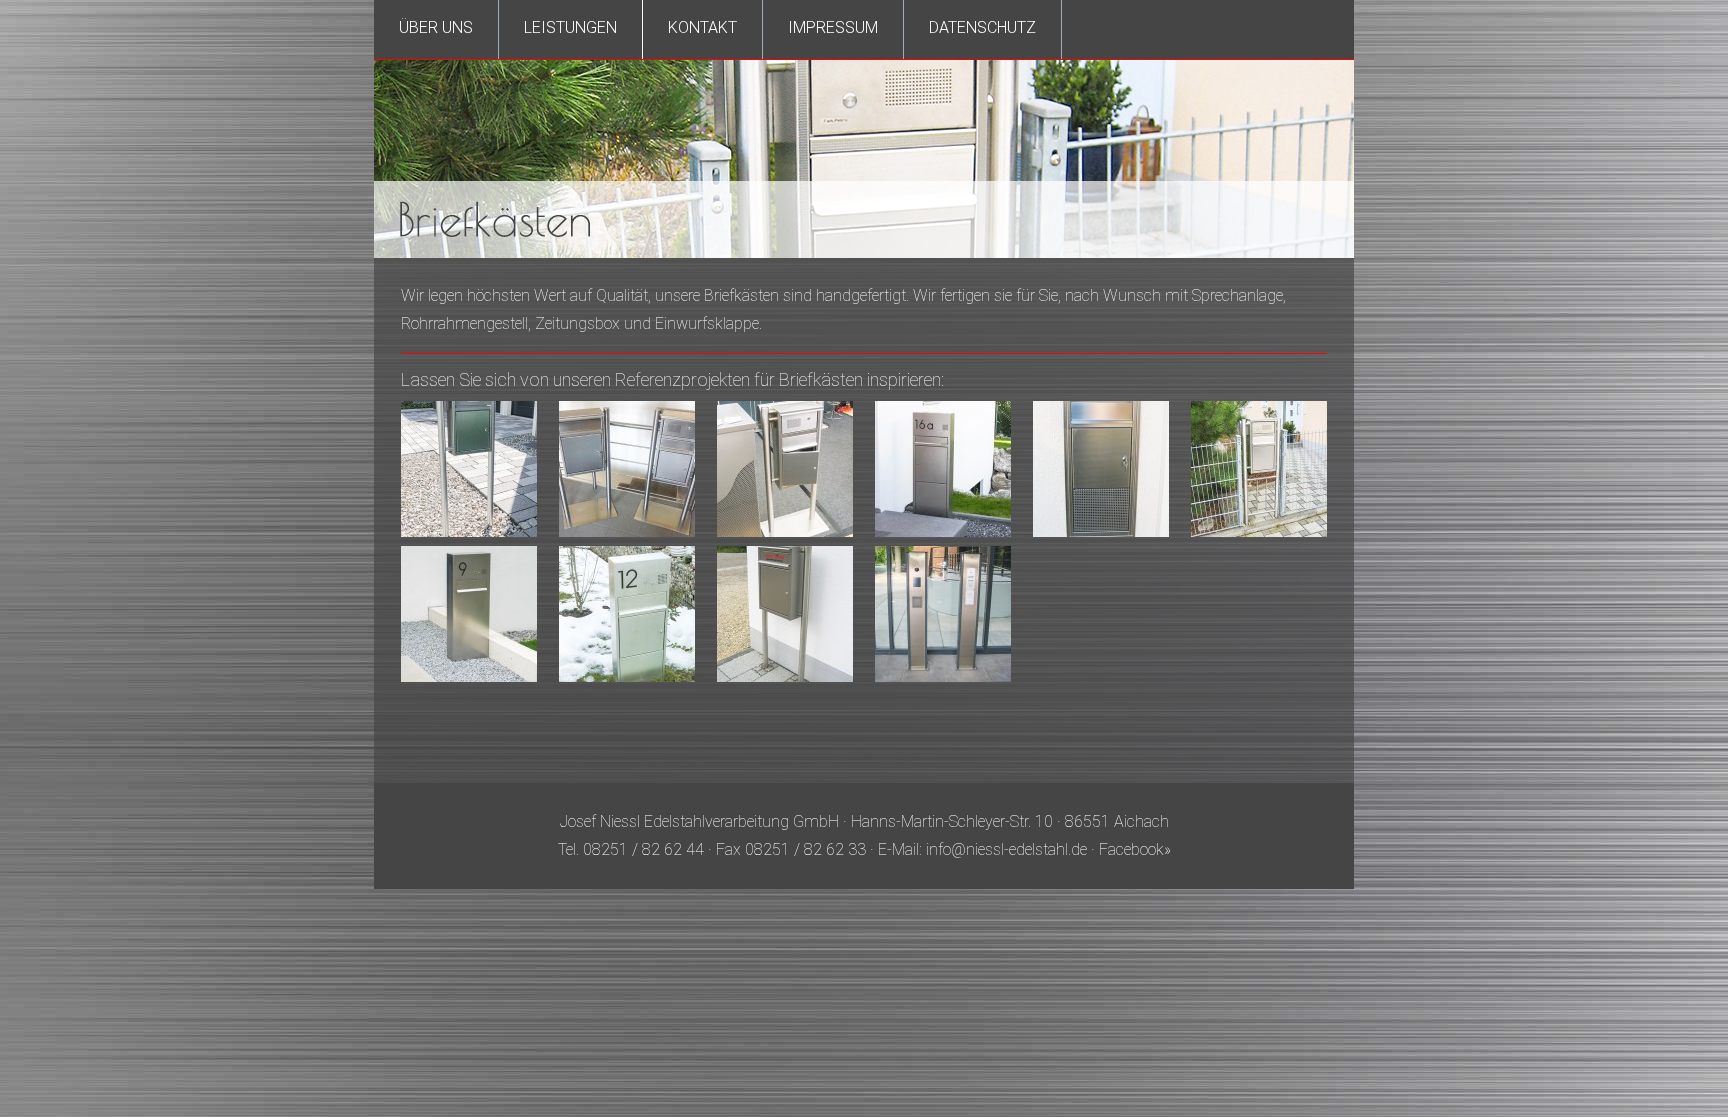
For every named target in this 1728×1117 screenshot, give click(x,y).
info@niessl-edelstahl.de (1006, 849)
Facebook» (1135, 849)
